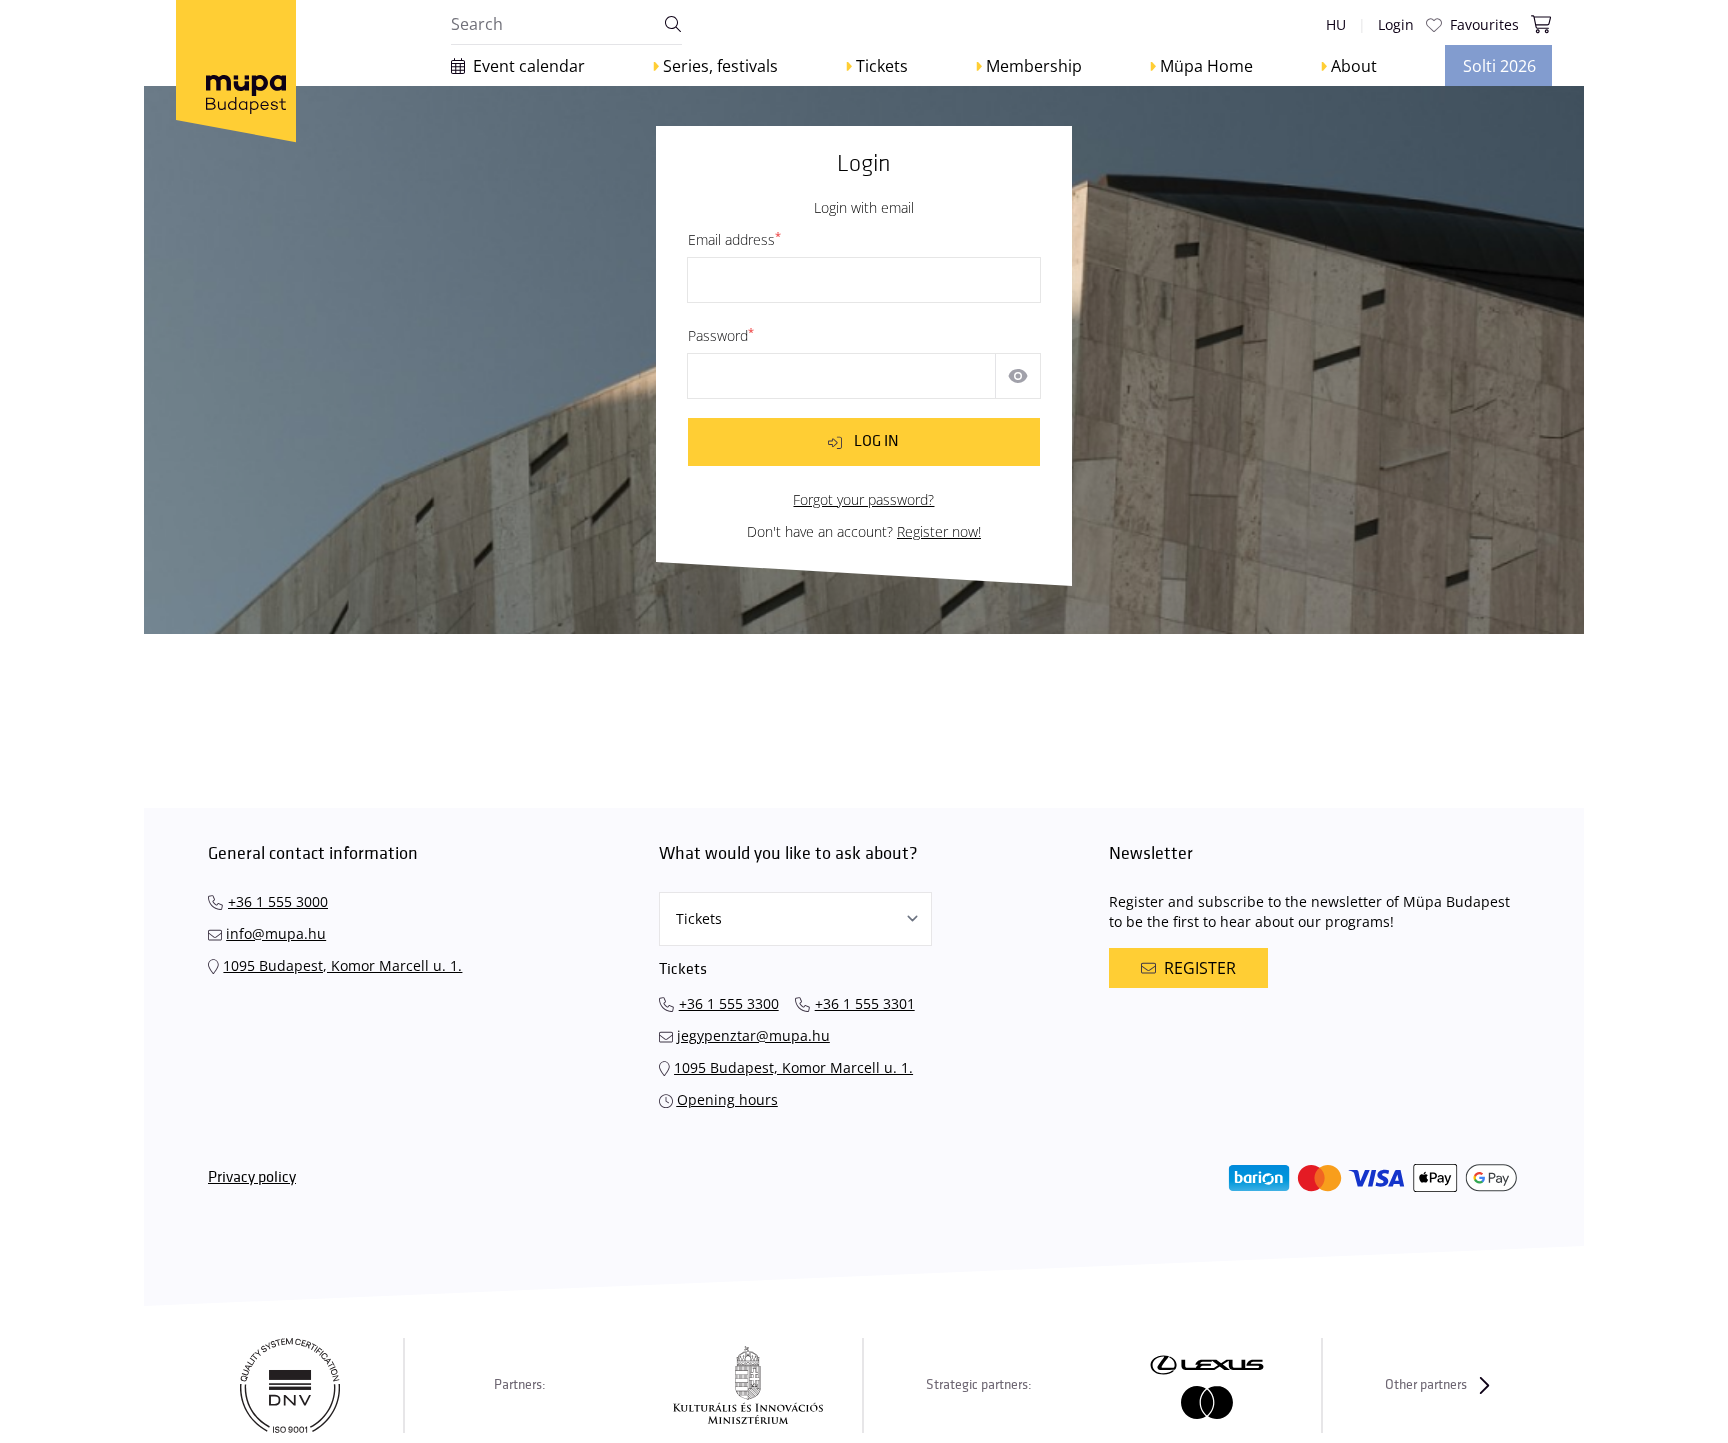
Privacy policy (252, 1177)
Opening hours (727, 1099)
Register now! (939, 531)
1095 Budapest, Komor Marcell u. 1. (342, 965)
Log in (876, 441)
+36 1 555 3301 (865, 1003)
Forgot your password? (863, 499)
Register (1200, 968)
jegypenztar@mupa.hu (753, 1035)
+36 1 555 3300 (729, 1003)
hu (1336, 24)
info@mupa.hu (276, 933)
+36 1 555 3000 (278, 901)
